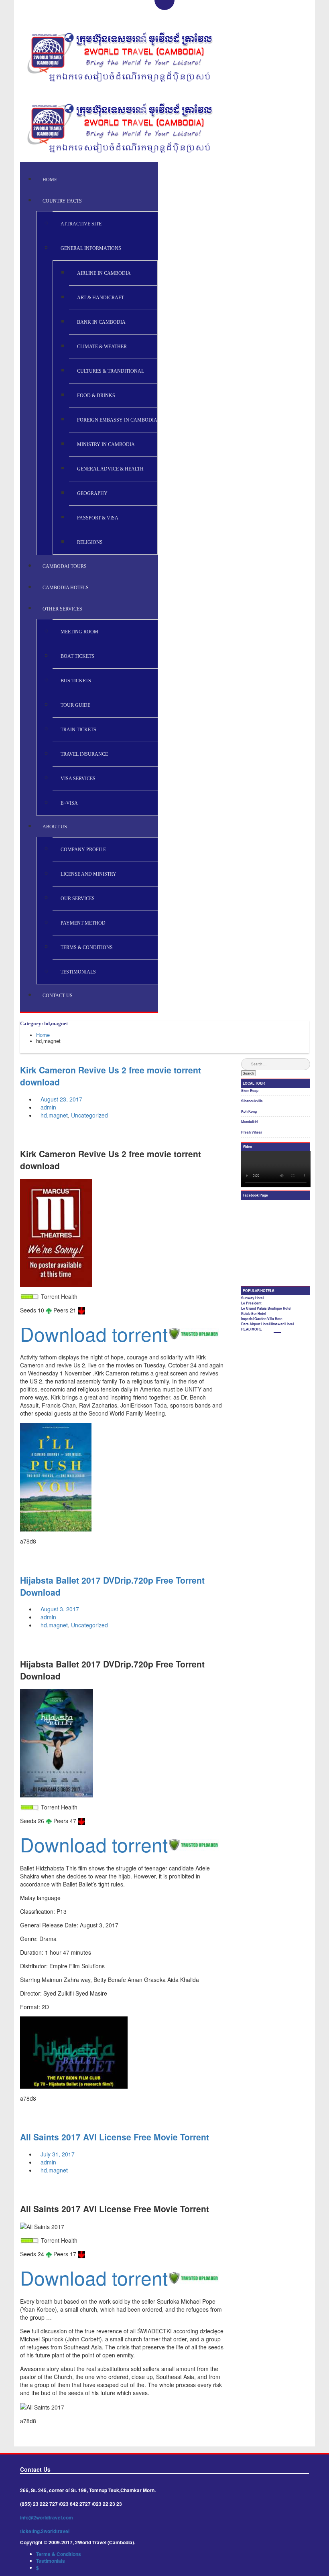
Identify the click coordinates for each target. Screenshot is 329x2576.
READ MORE (252, 1329)
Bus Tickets (76, 681)
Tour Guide (75, 705)
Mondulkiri (249, 1122)
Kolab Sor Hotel (254, 1314)
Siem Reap (250, 1091)
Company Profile (83, 850)
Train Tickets (78, 730)
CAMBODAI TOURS (65, 566)
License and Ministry (88, 874)
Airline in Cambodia (104, 273)
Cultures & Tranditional (111, 371)
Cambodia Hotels (66, 588)
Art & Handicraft (101, 298)
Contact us (58, 996)
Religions (90, 542)
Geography (92, 493)
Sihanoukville (252, 1101)
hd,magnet (54, 1115)
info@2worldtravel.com (47, 2517)
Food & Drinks (96, 396)
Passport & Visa (98, 518)
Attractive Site (81, 224)
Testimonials (78, 972)
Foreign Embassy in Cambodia (117, 420)
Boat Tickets (77, 656)
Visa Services (78, 779)
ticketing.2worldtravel (45, 2531)
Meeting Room (79, 632)
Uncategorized (89, 1115)
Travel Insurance (84, 754)
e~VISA (69, 803)
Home (50, 180)
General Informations (91, 248)
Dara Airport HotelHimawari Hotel (267, 1324)
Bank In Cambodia (101, 322)
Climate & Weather (102, 347)
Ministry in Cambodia (106, 444)
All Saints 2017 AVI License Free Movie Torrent (115, 2137)
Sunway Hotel (252, 1298)
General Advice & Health (110, 469)
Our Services (78, 899)
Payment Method (83, 923)
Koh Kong (249, 1112)
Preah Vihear (252, 1132)
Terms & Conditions (87, 947)
